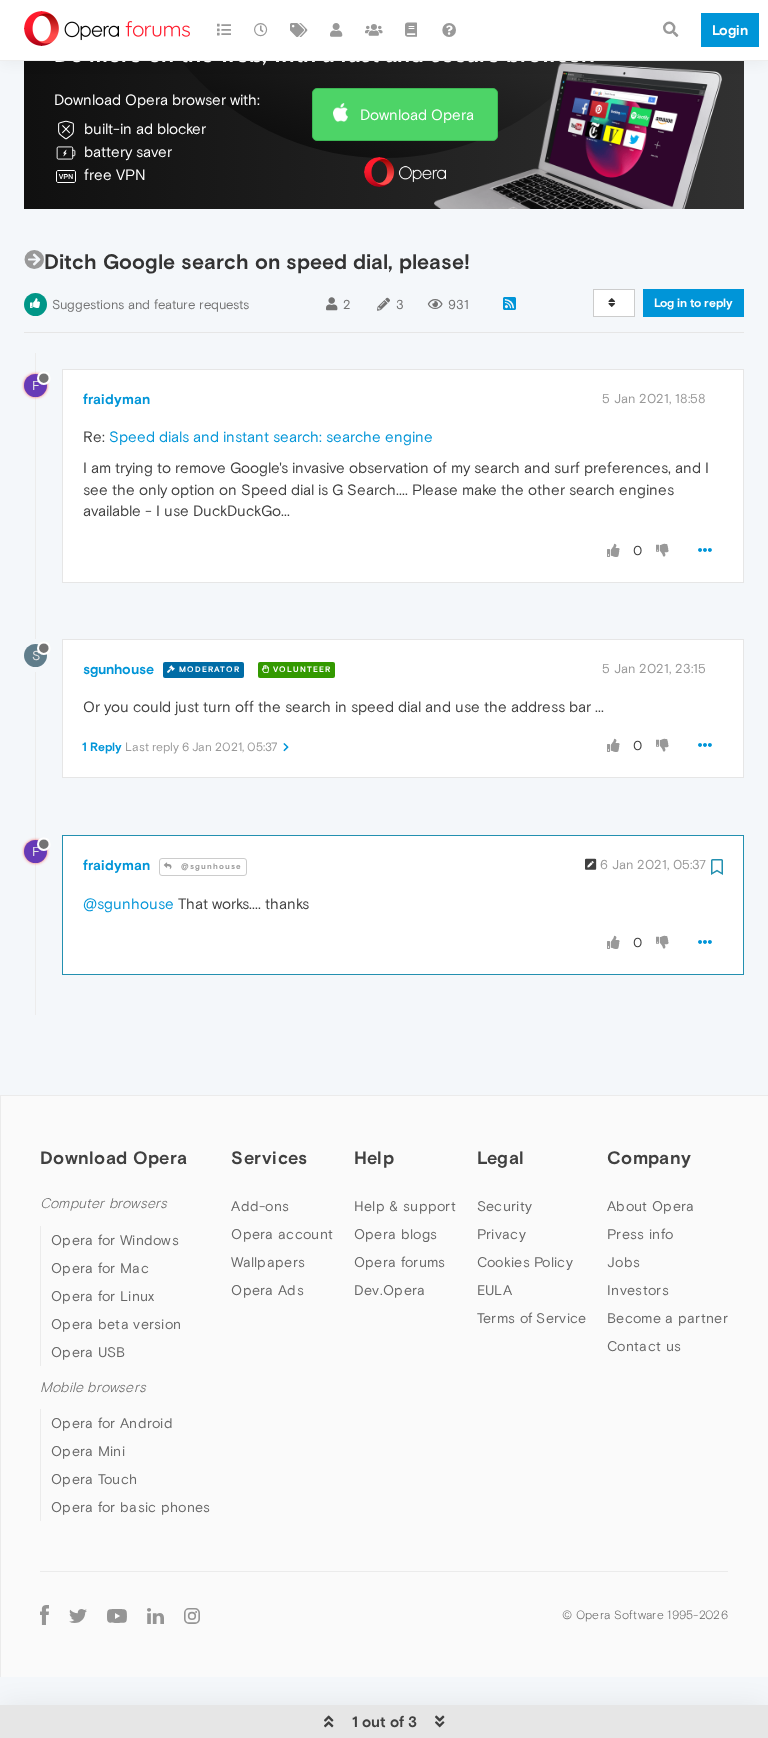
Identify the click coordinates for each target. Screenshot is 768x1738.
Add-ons (260, 1206)
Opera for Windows (115, 1240)
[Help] (449, 30)
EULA (494, 1290)
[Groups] (374, 30)
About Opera (650, 1206)
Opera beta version (116, 1324)
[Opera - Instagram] (192, 1614)
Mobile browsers (93, 1387)
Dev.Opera (390, 1290)
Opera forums (400, 1262)
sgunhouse (118, 669)
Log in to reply (693, 303)
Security (504, 1206)
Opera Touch (94, 1479)
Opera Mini (88, 1451)
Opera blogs (395, 1234)
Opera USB (88, 1352)
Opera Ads (267, 1290)
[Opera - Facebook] (44, 1614)
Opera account (282, 1234)
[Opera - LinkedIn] (155, 1614)
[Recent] (262, 30)
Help (374, 1157)
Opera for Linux (103, 1296)
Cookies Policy (525, 1262)
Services (269, 1157)
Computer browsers (103, 1203)
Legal (501, 1157)
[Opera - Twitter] (78, 1614)
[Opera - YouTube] (117, 1614)
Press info (640, 1234)
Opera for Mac (100, 1268)
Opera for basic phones (131, 1507)
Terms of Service (532, 1318)
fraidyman (116, 399)
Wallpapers (268, 1262)
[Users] (337, 30)
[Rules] (412, 30)
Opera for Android (112, 1423)
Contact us (644, 1346)
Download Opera (417, 114)
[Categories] (224, 30)
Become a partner (667, 1318)
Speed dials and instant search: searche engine (271, 436)
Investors (638, 1290)
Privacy (501, 1234)
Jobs (623, 1262)
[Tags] (299, 30)
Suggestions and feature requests (150, 304)
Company (649, 1157)
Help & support (405, 1206)
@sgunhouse (210, 866)
